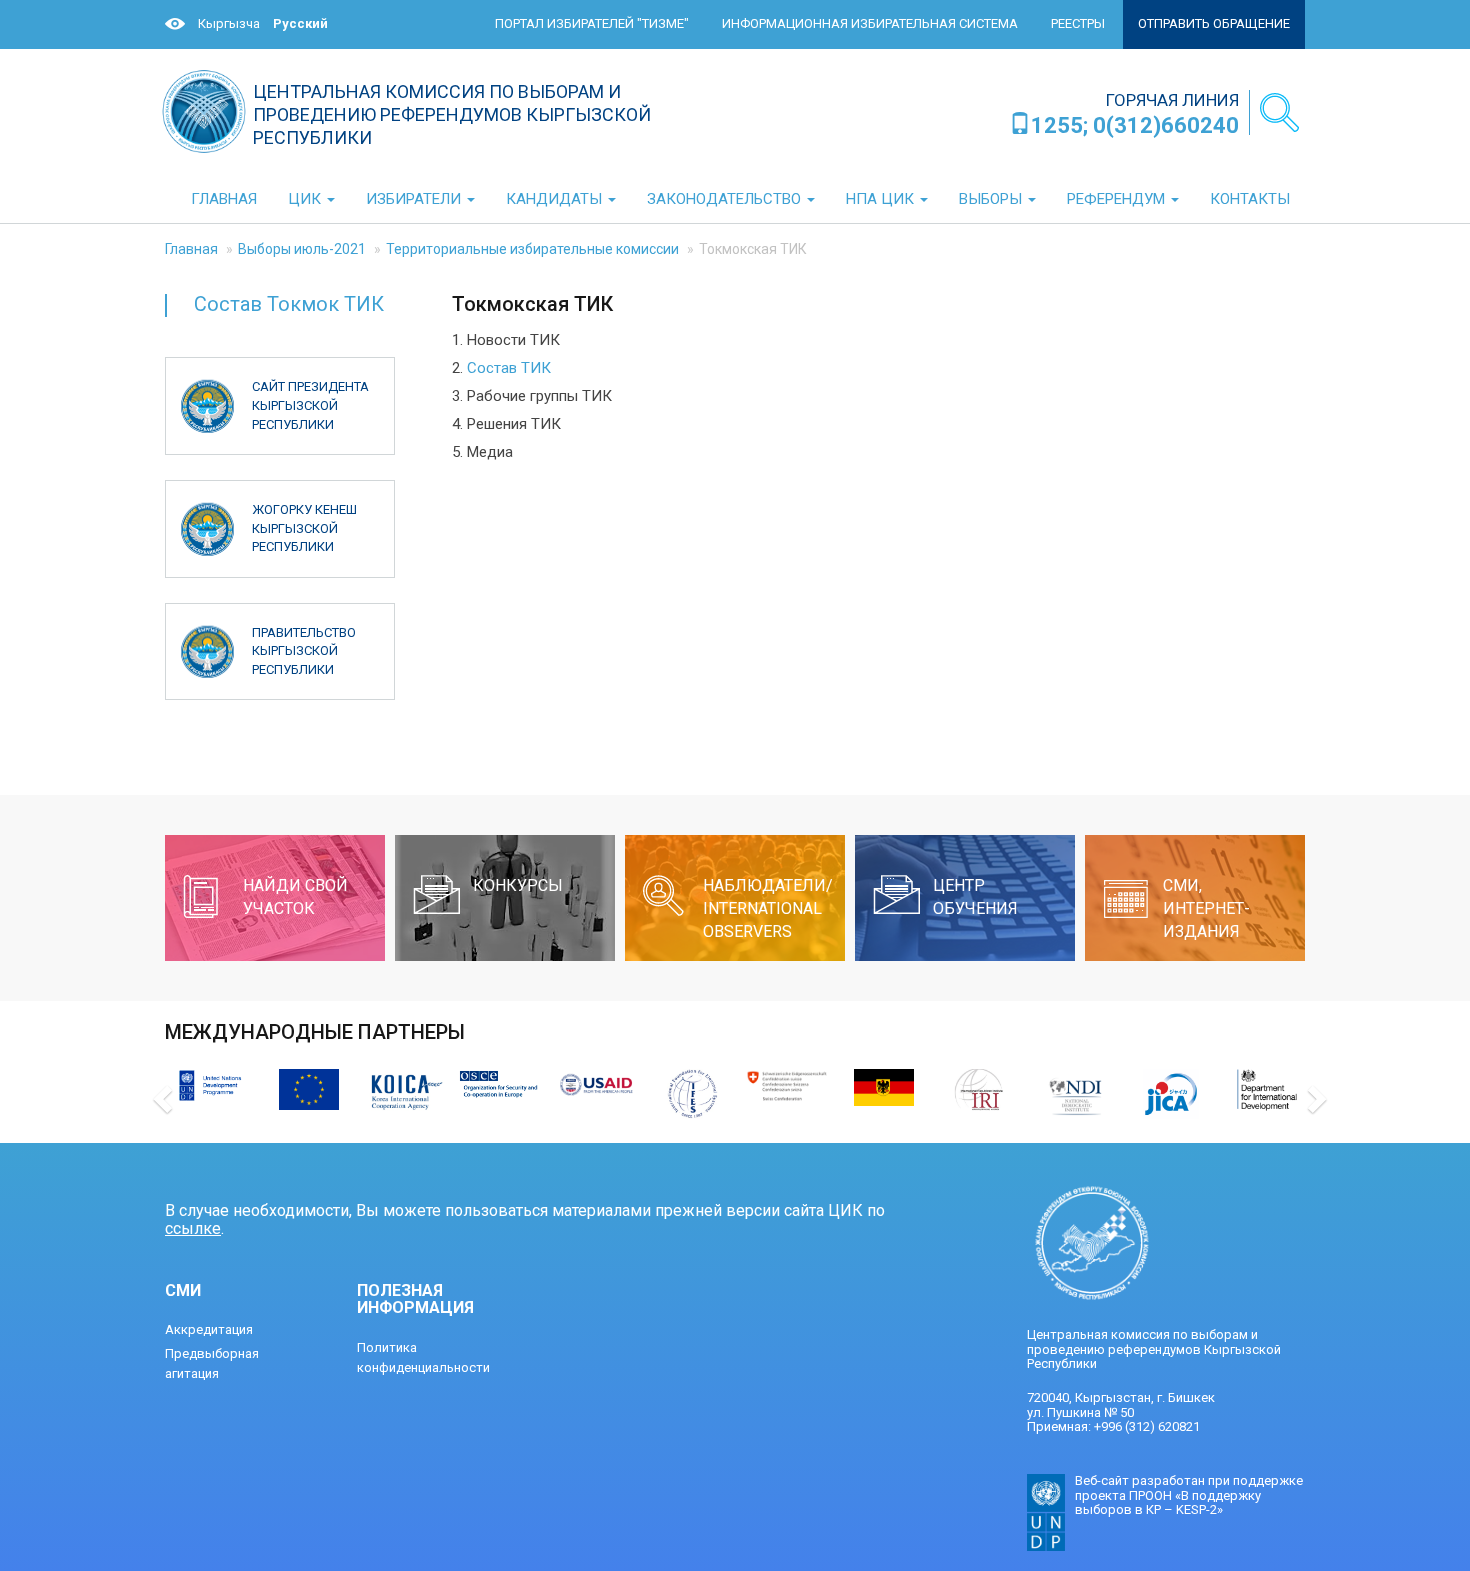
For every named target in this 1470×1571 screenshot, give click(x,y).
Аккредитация (209, 1329)
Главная (191, 249)
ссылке (193, 1228)
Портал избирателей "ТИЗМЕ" (592, 23)
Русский (300, 23)
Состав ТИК (509, 368)
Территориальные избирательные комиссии (532, 249)
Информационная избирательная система (870, 23)
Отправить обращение (1214, 23)
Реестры (1078, 23)
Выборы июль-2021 (302, 249)
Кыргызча (229, 23)
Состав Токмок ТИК (289, 304)
